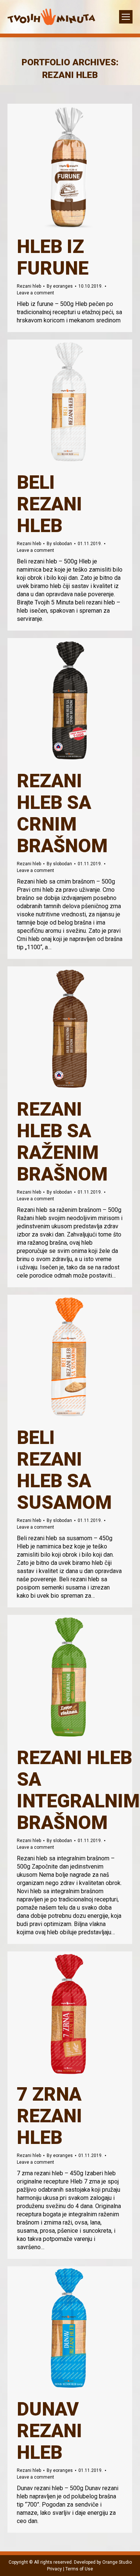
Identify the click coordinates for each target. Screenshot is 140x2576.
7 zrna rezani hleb (49, 2116)
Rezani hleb (29, 286)
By (60, 286)
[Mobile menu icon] (126, 17)
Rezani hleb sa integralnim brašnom (78, 1790)
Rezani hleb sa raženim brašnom (62, 1142)
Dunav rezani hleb (49, 2431)
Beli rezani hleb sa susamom (64, 1470)
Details (80, 166)
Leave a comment (35, 293)
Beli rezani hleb (49, 504)
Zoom (60, 166)
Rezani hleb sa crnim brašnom (62, 813)
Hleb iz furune (53, 257)
